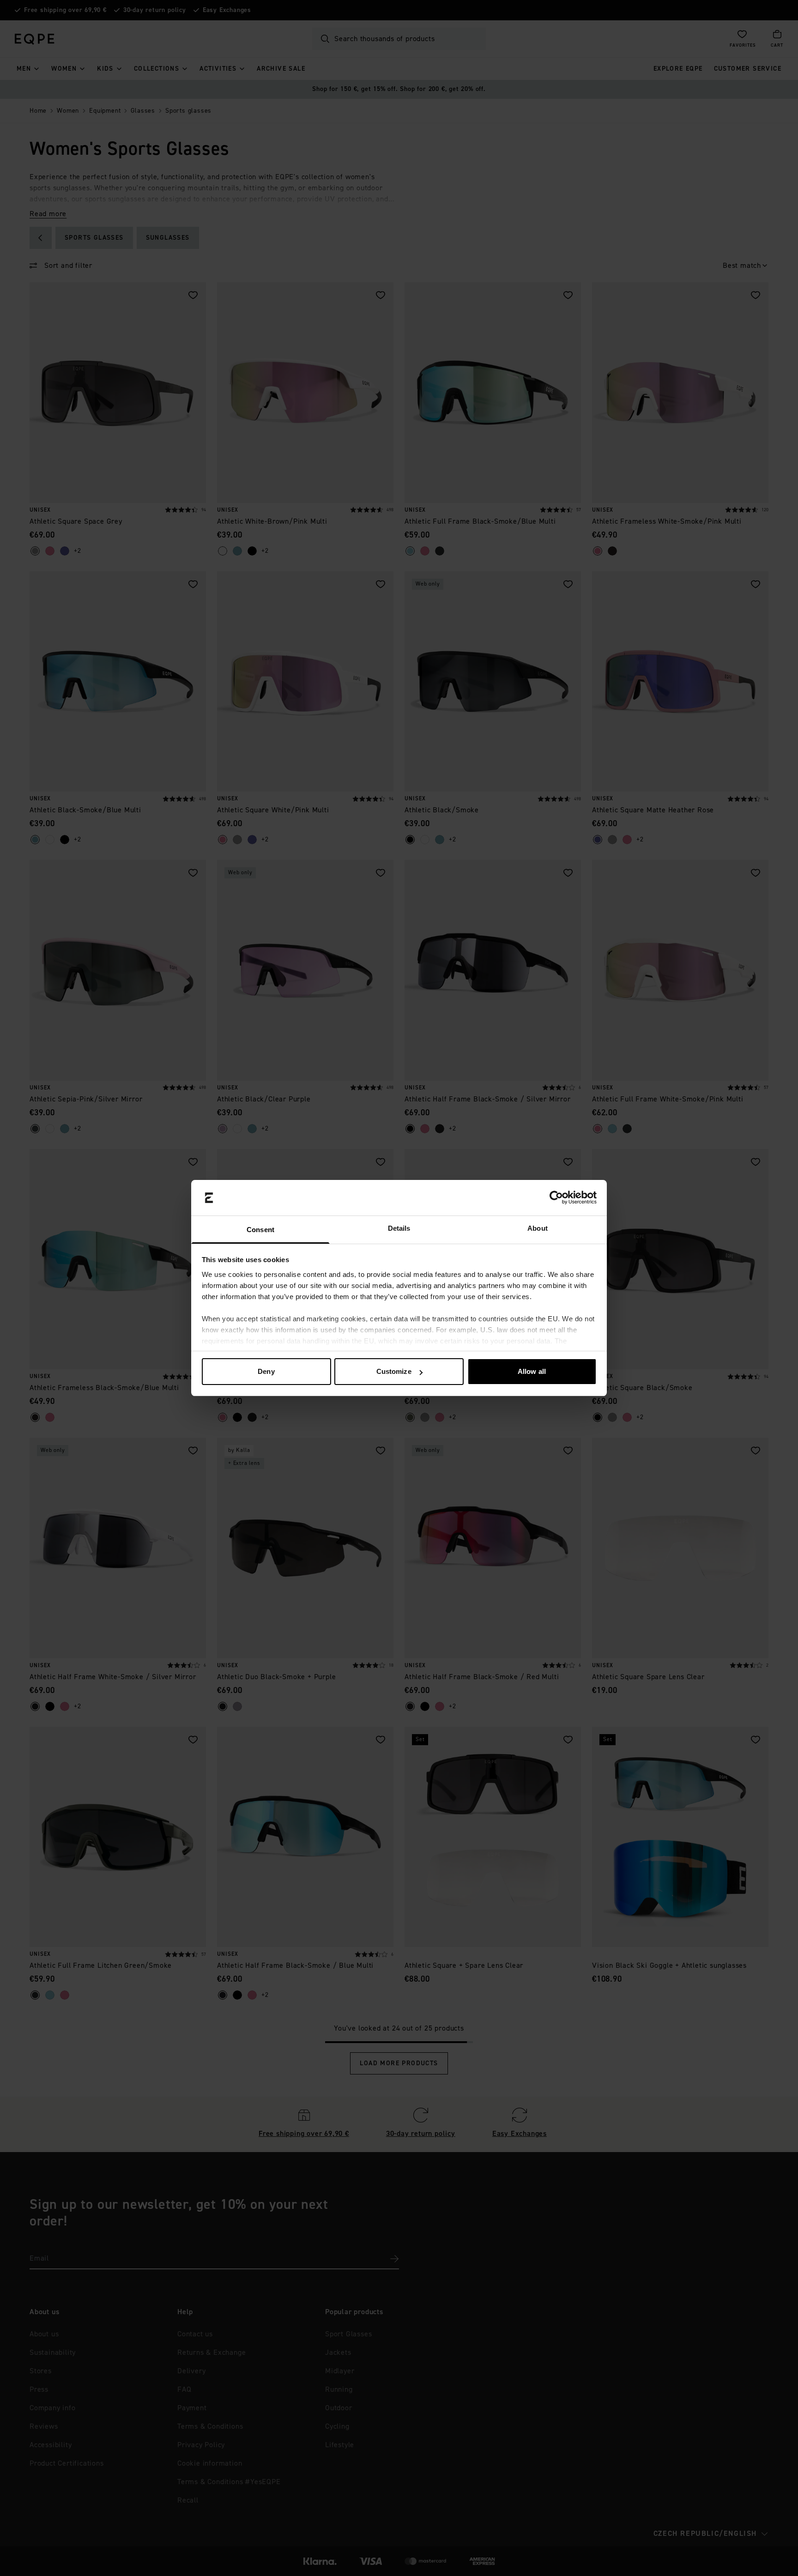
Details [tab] (399, 1228)
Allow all (532, 1371)
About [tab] (538, 1228)
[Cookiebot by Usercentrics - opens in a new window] (556, 1198)
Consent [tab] (260, 1230)
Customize (394, 1371)
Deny (266, 1371)
